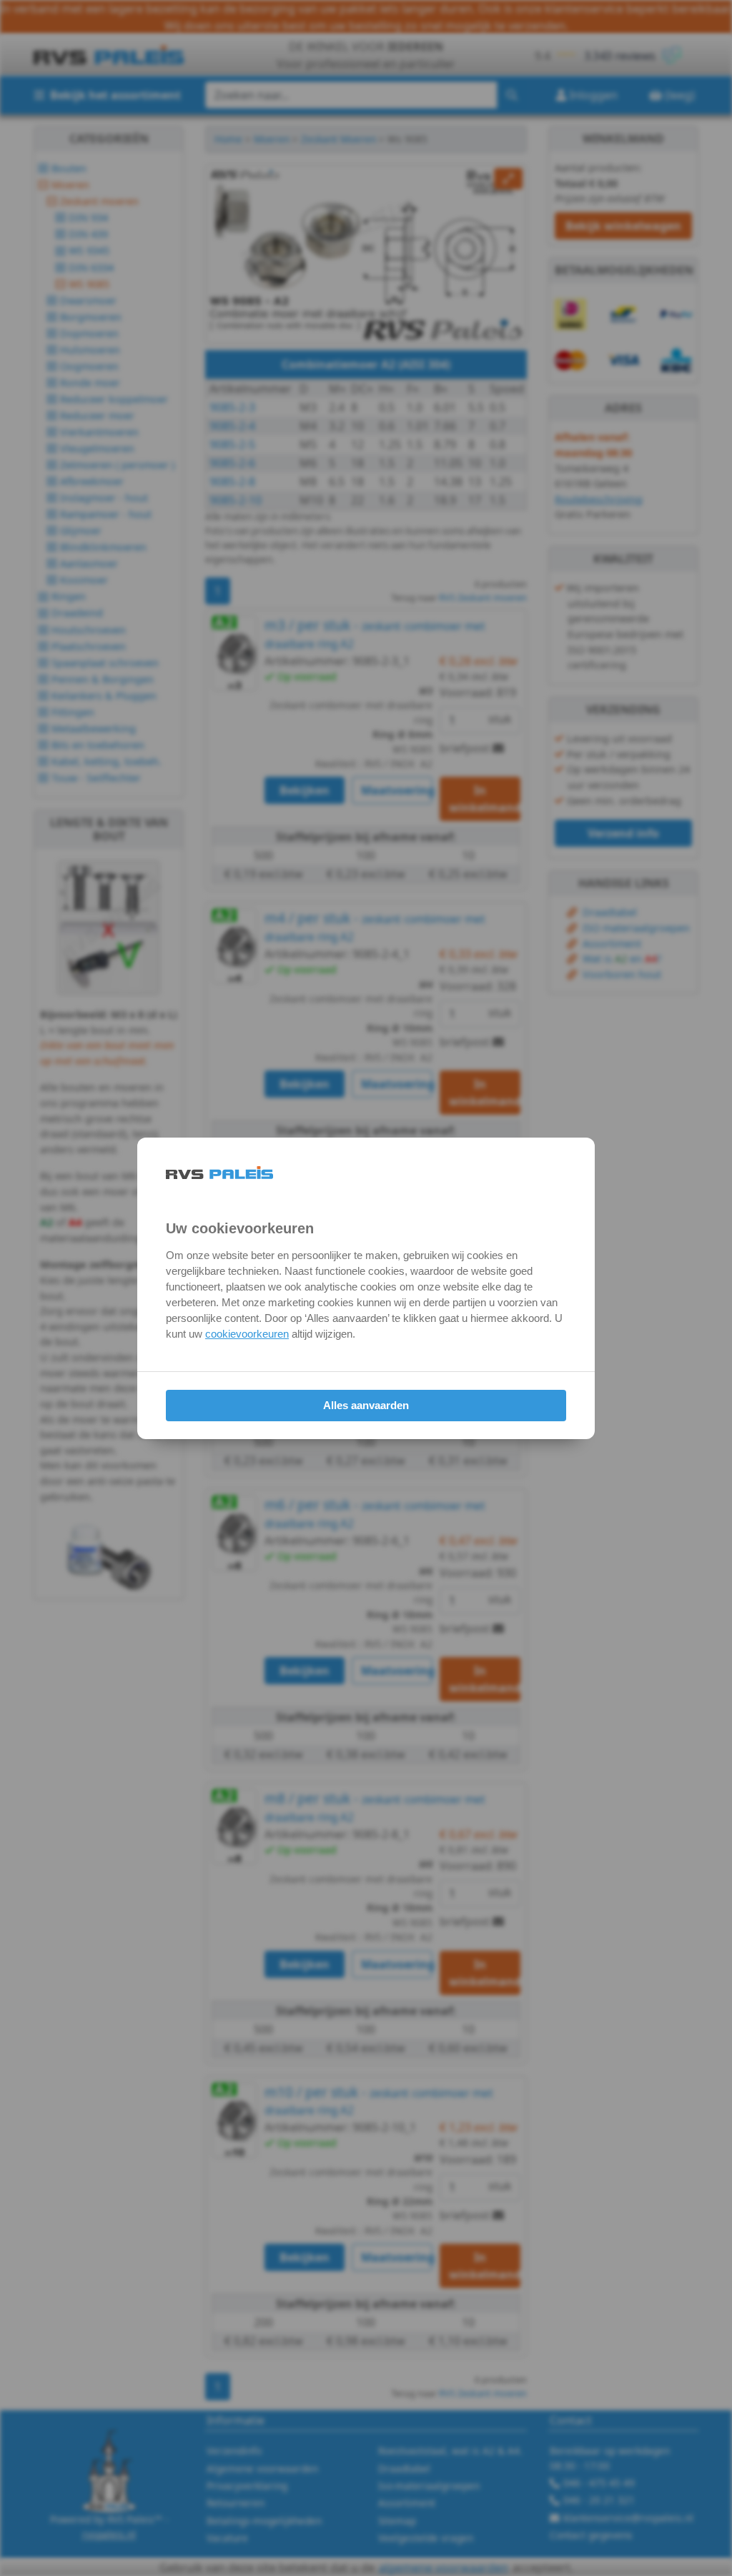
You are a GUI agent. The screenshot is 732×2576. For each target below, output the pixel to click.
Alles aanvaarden (366, 1405)
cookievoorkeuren (247, 1334)
